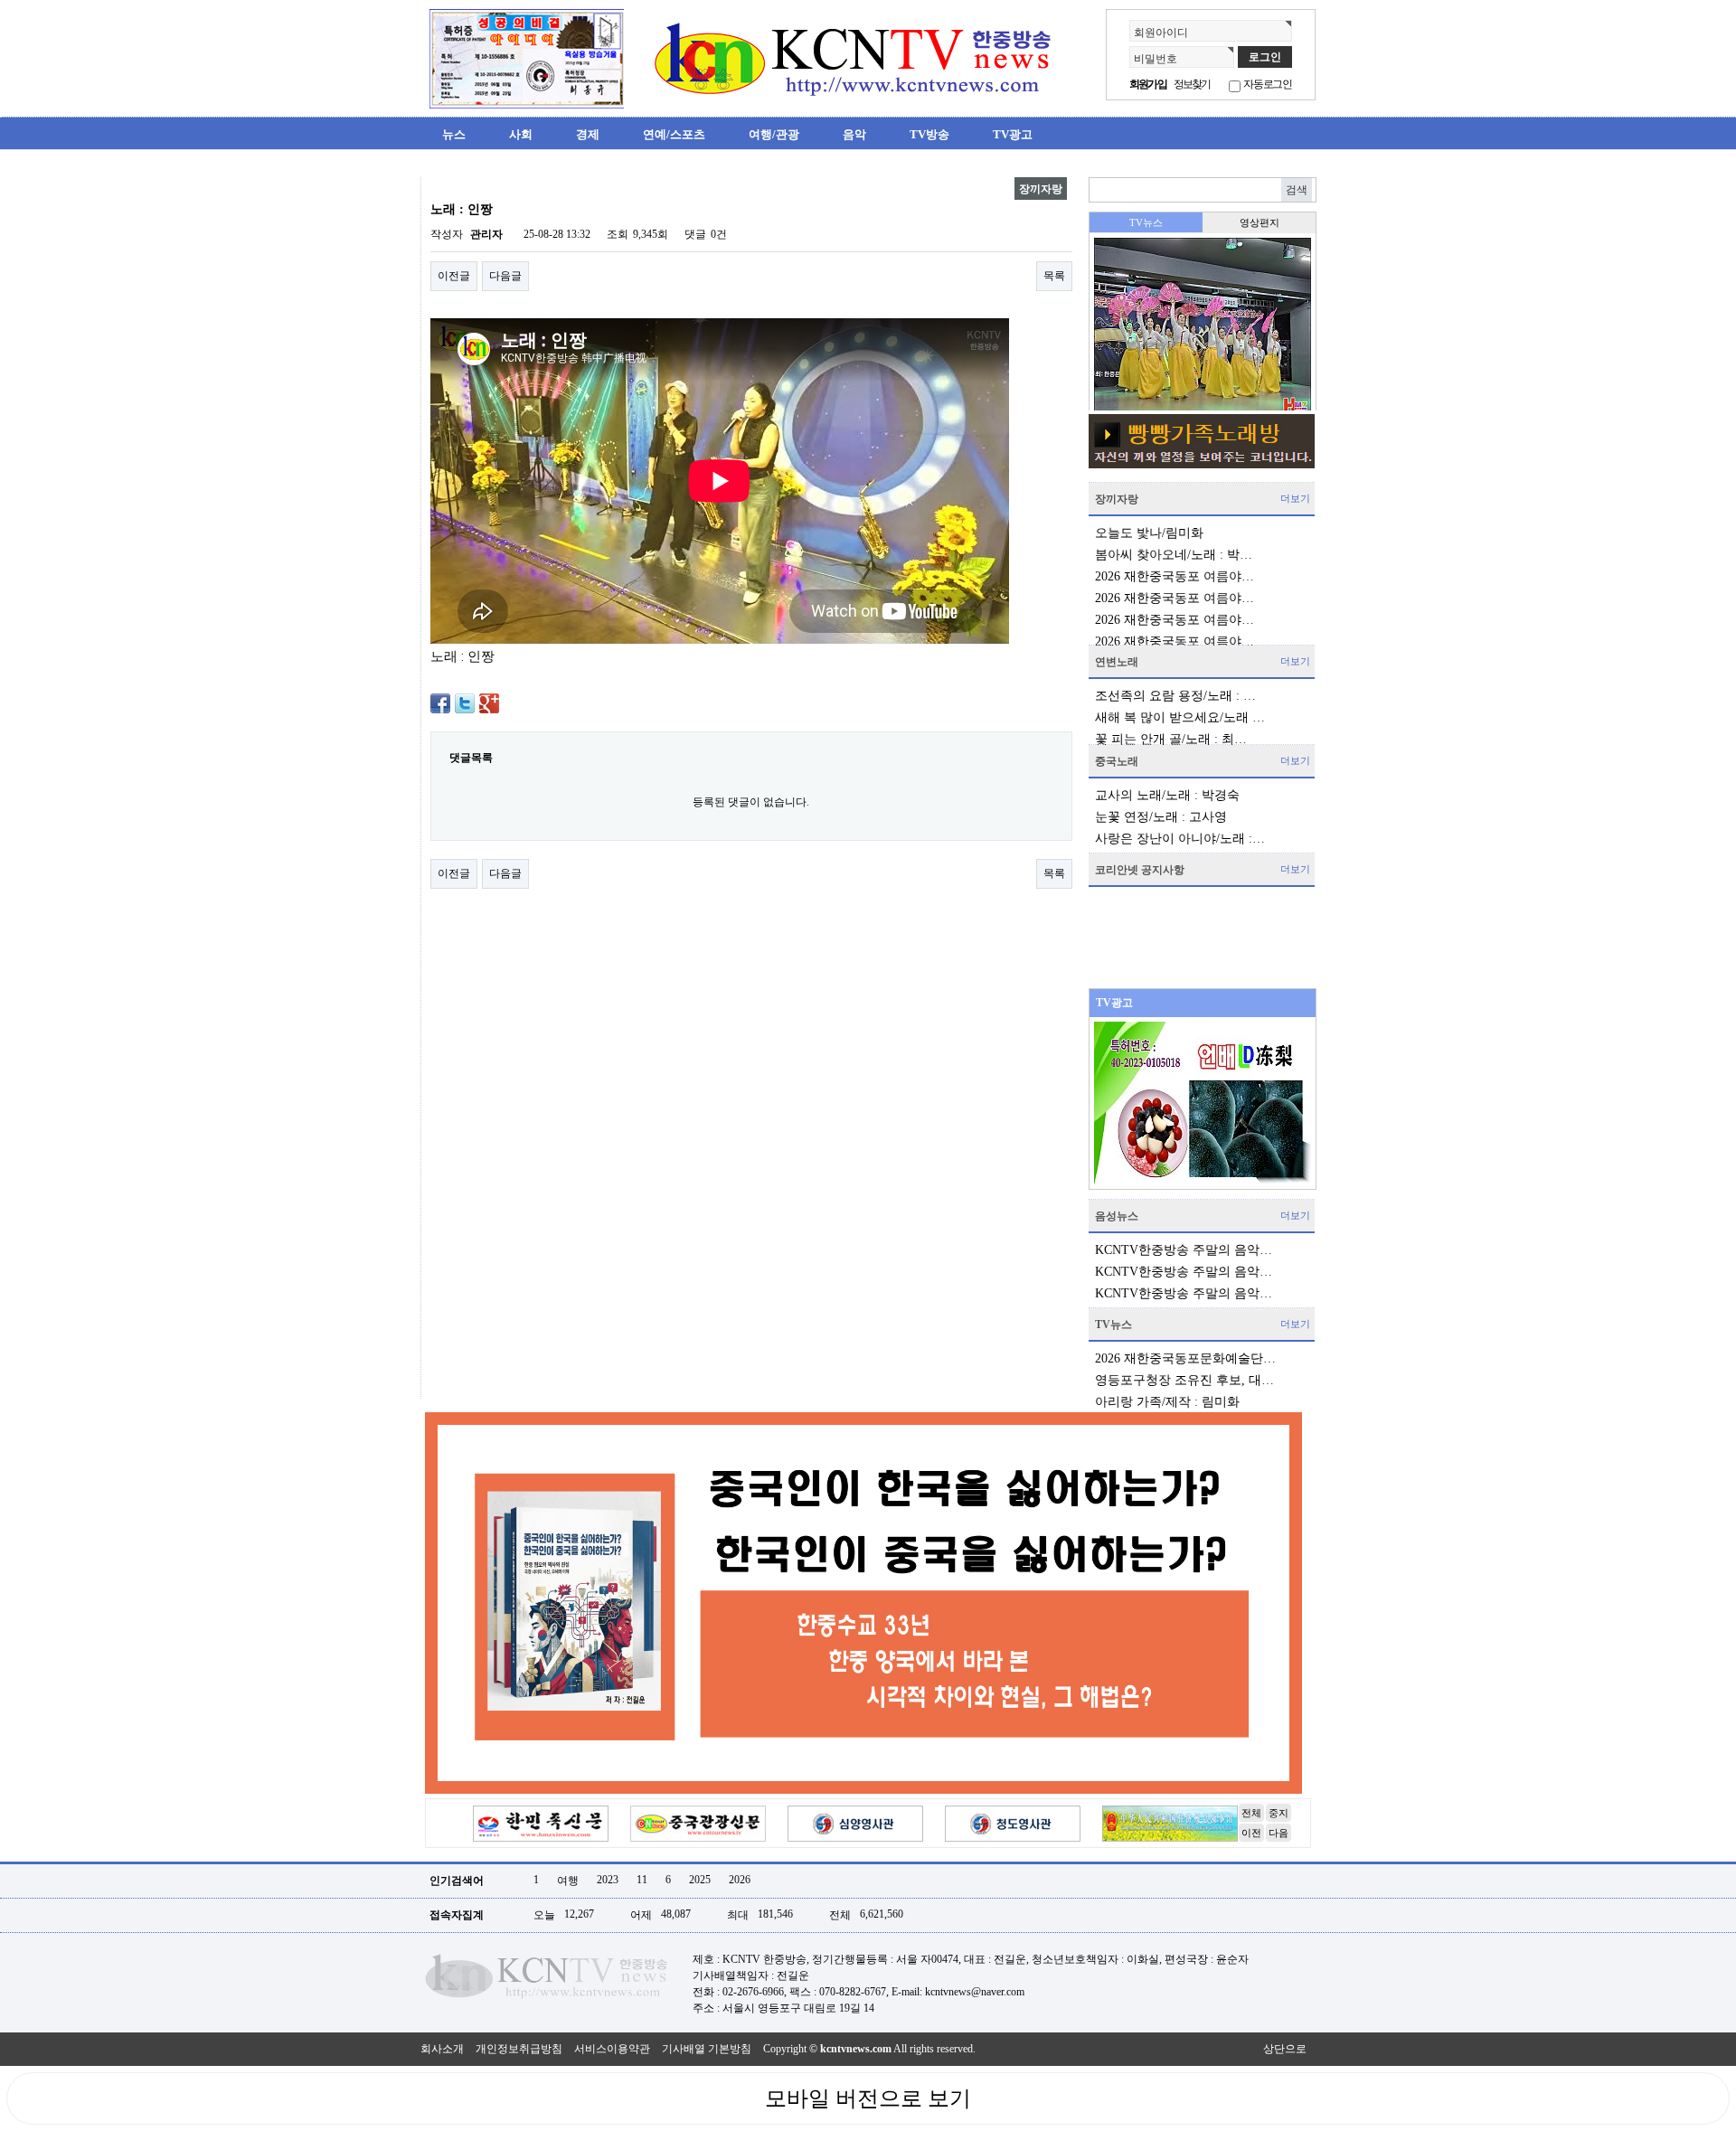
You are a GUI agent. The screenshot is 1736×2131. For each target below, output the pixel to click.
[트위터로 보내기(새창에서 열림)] (465, 702)
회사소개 (442, 2049)
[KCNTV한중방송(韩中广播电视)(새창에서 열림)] (527, 58)
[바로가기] (1202, 441)
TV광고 (1013, 134)
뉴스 (454, 134)
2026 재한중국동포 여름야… (1175, 576)
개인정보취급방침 (519, 2049)
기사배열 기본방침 (707, 2049)
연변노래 (1117, 662)
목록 (1054, 276)
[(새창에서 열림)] (863, 1602)
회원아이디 (1161, 33)
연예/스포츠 (674, 134)
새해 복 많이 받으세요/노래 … (1180, 717)
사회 (521, 134)
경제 (588, 134)
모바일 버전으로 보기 (868, 2098)
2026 (740, 1880)
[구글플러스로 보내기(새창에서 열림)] (489, 702)
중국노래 (1117, 761)
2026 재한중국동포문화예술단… (1185, 1358)
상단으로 (1285, 2049)
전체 (1251, 1813)
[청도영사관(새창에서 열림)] (1013, 1823)
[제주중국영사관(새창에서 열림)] (1170, 1823)
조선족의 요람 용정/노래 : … (1175, 696)
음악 (854, 134)
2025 (700, 1880)
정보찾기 (1192, 84)
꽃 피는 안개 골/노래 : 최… (1171, 739)
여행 (568, 1881)
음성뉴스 (1117, 1216)
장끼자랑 (1117, 499)
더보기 (1295, 498)
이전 (1251, 1833)
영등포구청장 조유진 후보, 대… (1184, 1380)
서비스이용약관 (612, 2049)
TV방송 (929, 134)
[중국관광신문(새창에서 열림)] (698, 1823)
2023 (608, 1880)
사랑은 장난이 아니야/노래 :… (1180, 839)
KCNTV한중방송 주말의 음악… (1184, 1250)
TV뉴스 (1113, 1325)
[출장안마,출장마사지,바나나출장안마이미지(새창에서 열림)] (435, 184)
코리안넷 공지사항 (1140, 870)
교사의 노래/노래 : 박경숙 (1167, 795)
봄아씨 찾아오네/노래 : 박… (1174, 555)
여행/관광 (774, 134)
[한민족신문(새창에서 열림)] (541, 1823)
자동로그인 (1268, 84)
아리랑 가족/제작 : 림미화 (1167, 1402)
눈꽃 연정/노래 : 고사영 (1161, 817)
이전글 (454, 276)
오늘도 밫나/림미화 (1149, 533)
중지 (1278, 1813)
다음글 (505, 276)
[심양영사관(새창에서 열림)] (855, 1823)
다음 (1278, 1833)
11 (642, 1880)
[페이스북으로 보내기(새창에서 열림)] (440, 702)
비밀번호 (1156, 59)
